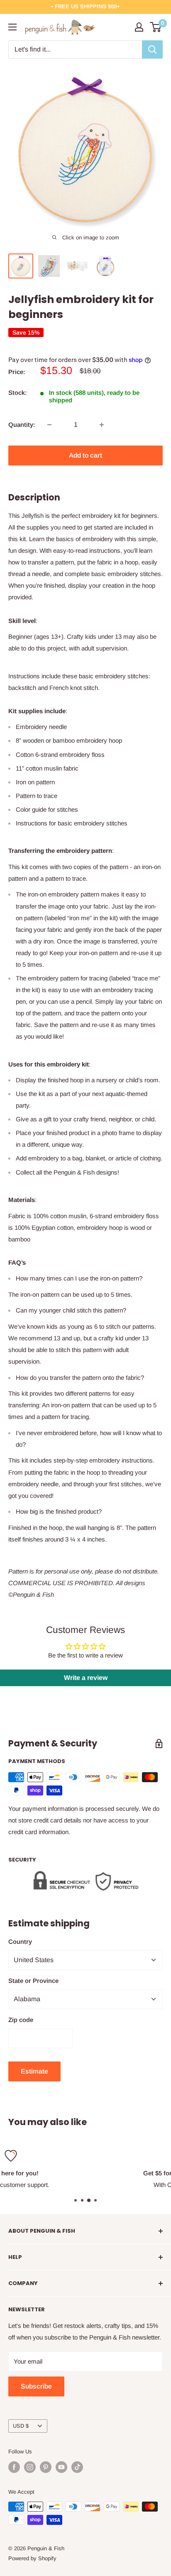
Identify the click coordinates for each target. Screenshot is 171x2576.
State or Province (33, 1981)
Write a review (86, 1678)
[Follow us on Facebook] (14, 2467)
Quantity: (22, 425)
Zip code (21, 2020)
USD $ (21, 2426)
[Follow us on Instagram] (30, 2467)
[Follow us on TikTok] (77, 2467)
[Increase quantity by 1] (102, 425)
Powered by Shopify (32, 2558)
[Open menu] (12, 27)
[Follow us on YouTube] (61, 2467)
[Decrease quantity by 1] (49, 425)
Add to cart (85, 455)
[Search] (152, 49)
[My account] (139, 27)
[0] (156, 27)
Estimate (34, 2071)
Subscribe (36, 2386)
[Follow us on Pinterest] (46, 2467)
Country (20, 1942)
